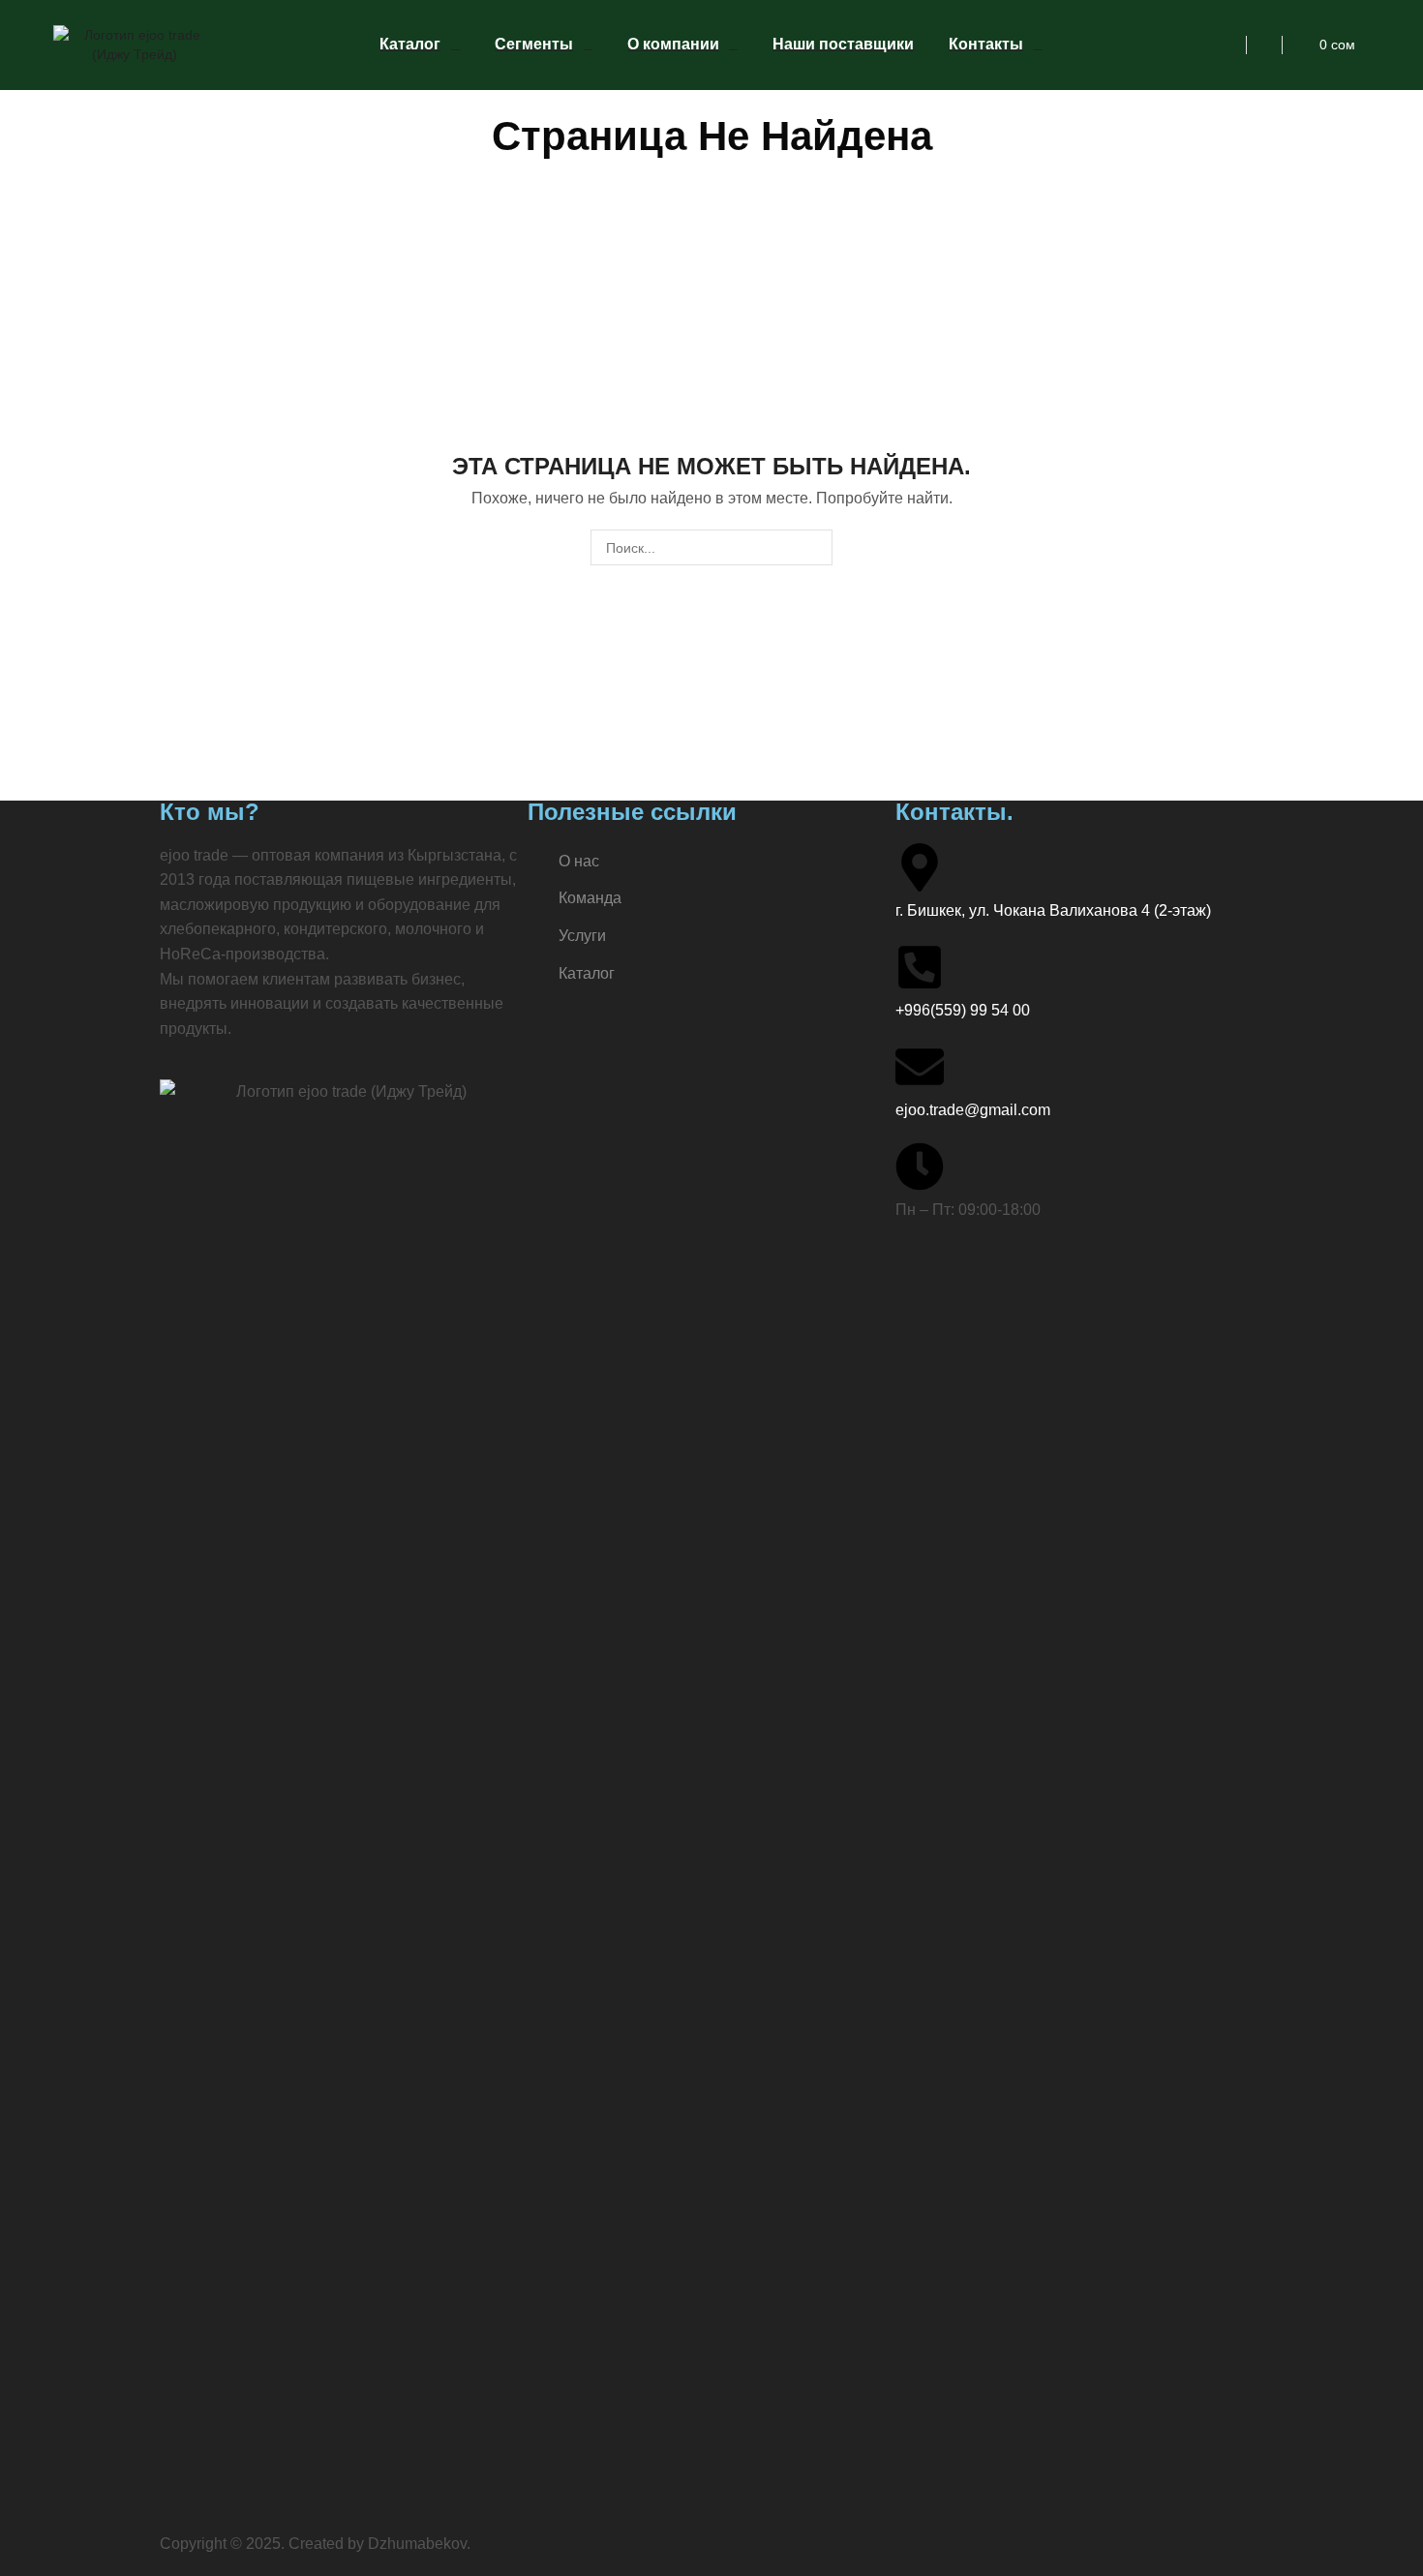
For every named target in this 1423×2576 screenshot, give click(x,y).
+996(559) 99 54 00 (963, 1010)
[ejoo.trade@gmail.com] (920, 1067)
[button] (1228, 45)
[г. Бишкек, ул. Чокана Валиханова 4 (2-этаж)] (920, 867)
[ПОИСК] (815, 547)
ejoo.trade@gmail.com (973, 1110)
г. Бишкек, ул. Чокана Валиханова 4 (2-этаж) (1053, 910)
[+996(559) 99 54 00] (920, 967)
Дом (661, 100)
